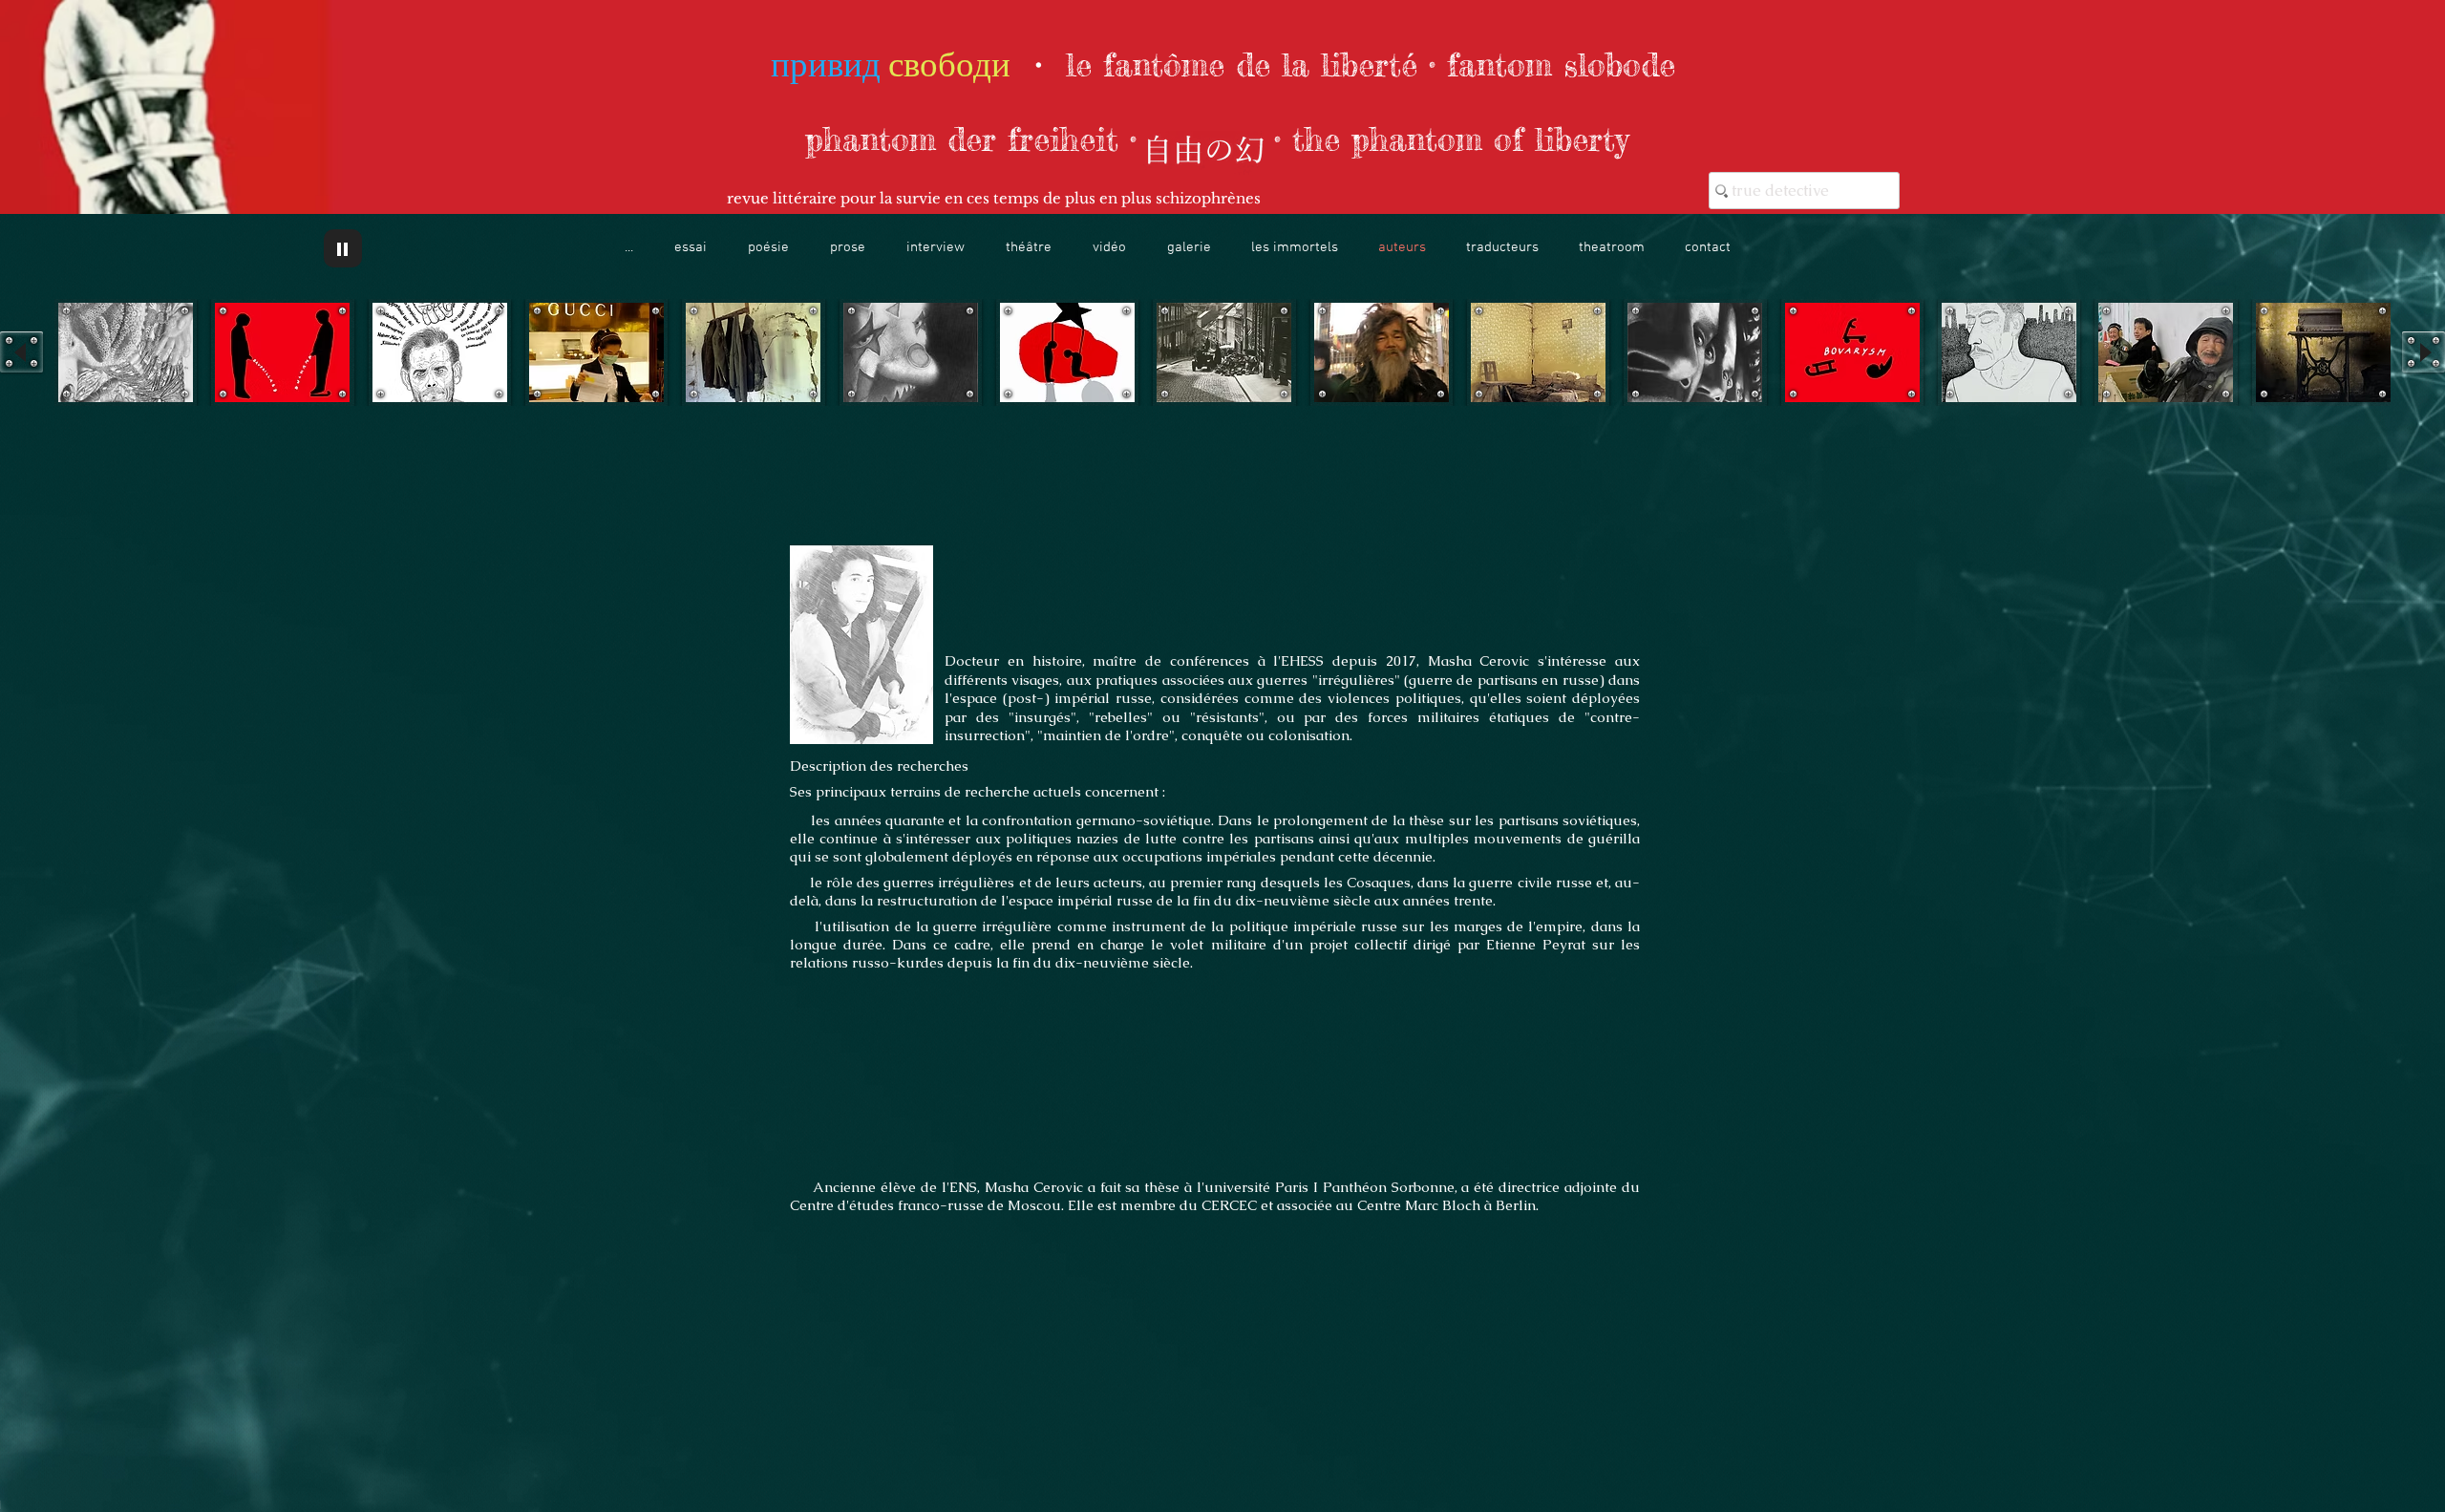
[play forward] (2424, 352)
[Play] (343, 248)
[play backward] (21, 352)
